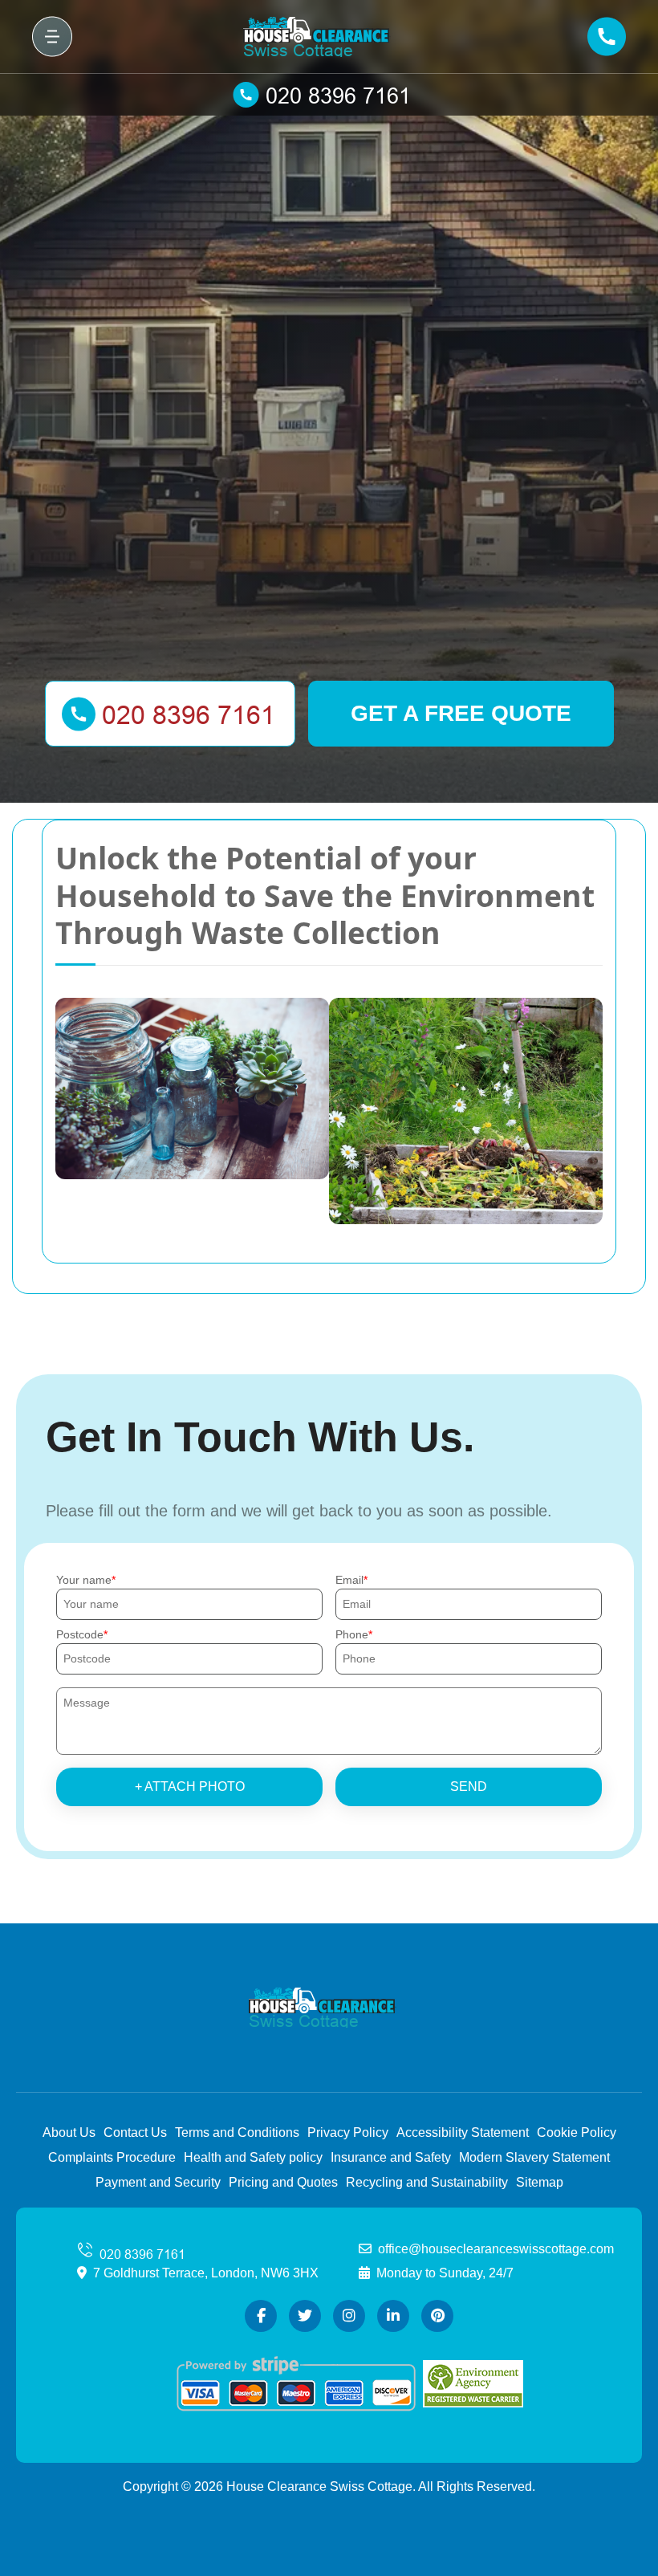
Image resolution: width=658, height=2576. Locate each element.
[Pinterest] (437, 2316)
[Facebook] (261, 2316)
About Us (69, 2132)
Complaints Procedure (112, 2157)
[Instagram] (349, 2316)
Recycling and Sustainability (427, 2182)
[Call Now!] (329, 95)
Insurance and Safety (391, 2157)
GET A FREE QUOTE (461, 713)
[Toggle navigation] (52, 37)
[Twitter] (305, 2316)
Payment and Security (158, 2182)
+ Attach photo (190, 1787)
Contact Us (135, 2132)
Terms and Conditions (237, 2132)
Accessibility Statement (463, 2132)
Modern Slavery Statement (534, 2157)
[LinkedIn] (393, 2316)
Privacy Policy (348, 2132)
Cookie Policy (577, 2132)
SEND (469, 1787)
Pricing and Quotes (283, 2182)
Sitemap (540, 2182)
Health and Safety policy (253, 2157)
